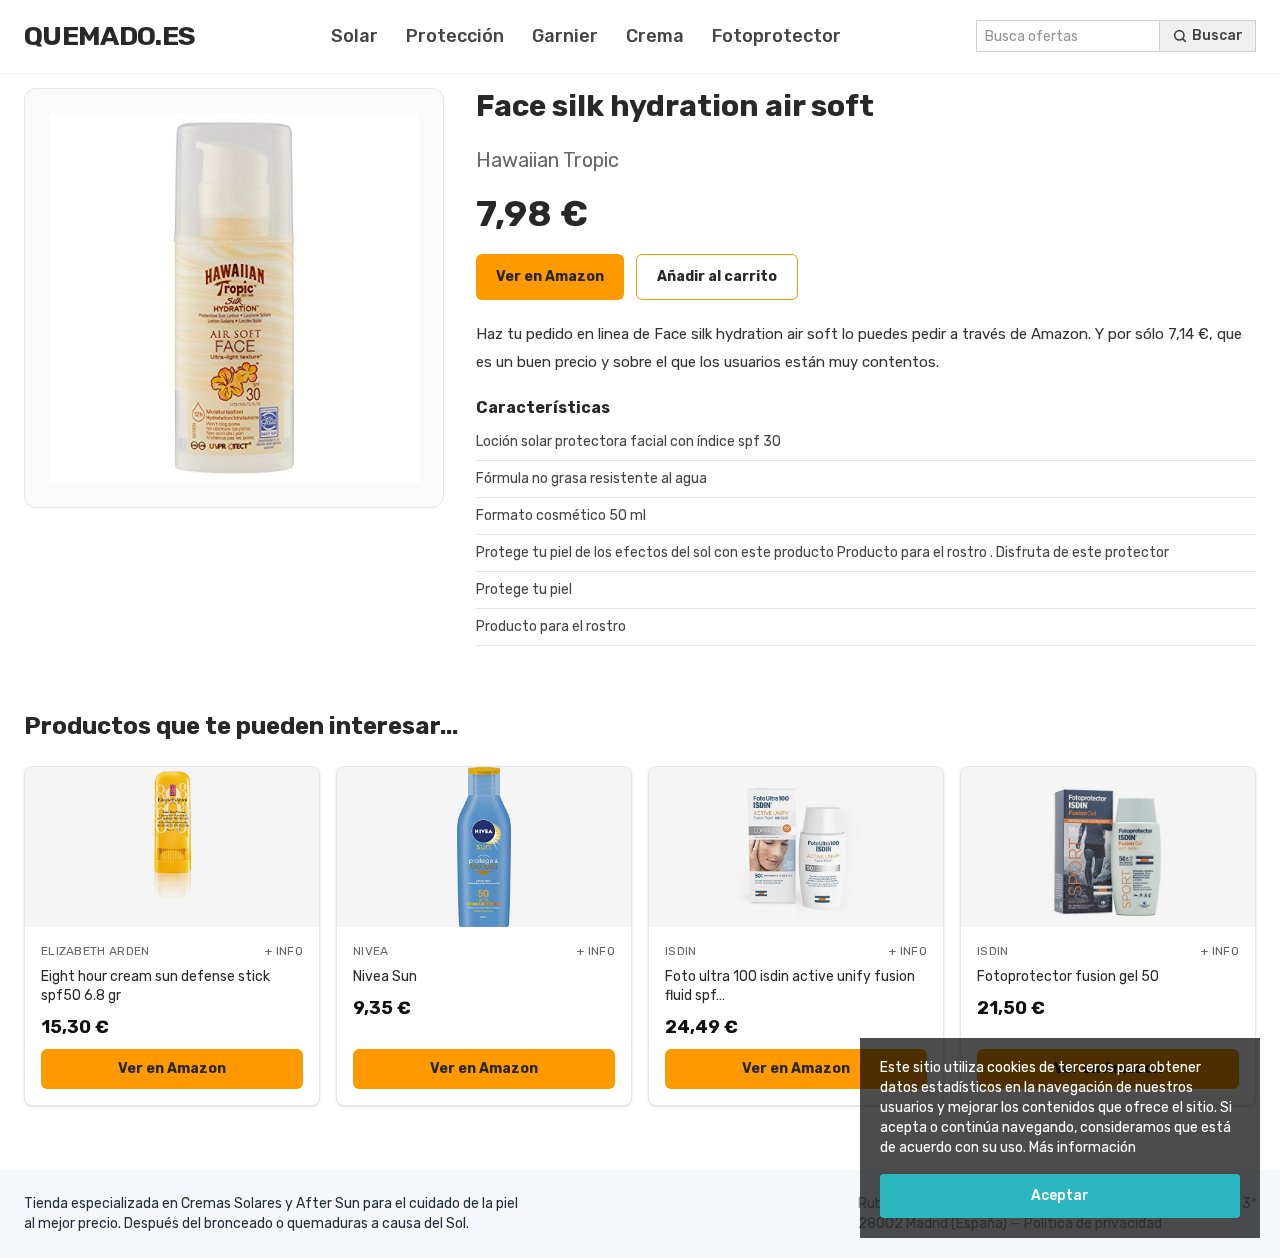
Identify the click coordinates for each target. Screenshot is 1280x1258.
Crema (655, 36)
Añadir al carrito (717, 276)
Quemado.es (109, 36)
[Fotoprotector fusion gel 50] (1108, 847)
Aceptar (1060, 1195)
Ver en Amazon (550, 276)
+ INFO (284, 951)
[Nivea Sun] (484, 847)
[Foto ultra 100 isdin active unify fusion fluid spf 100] (796, 847)
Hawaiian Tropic (547, 160)
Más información (1082, 1147)
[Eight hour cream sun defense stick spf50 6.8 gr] (172, 847)
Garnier (565, 36)
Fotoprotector (776, 36)
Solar (354, 36)
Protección (455, 36)
